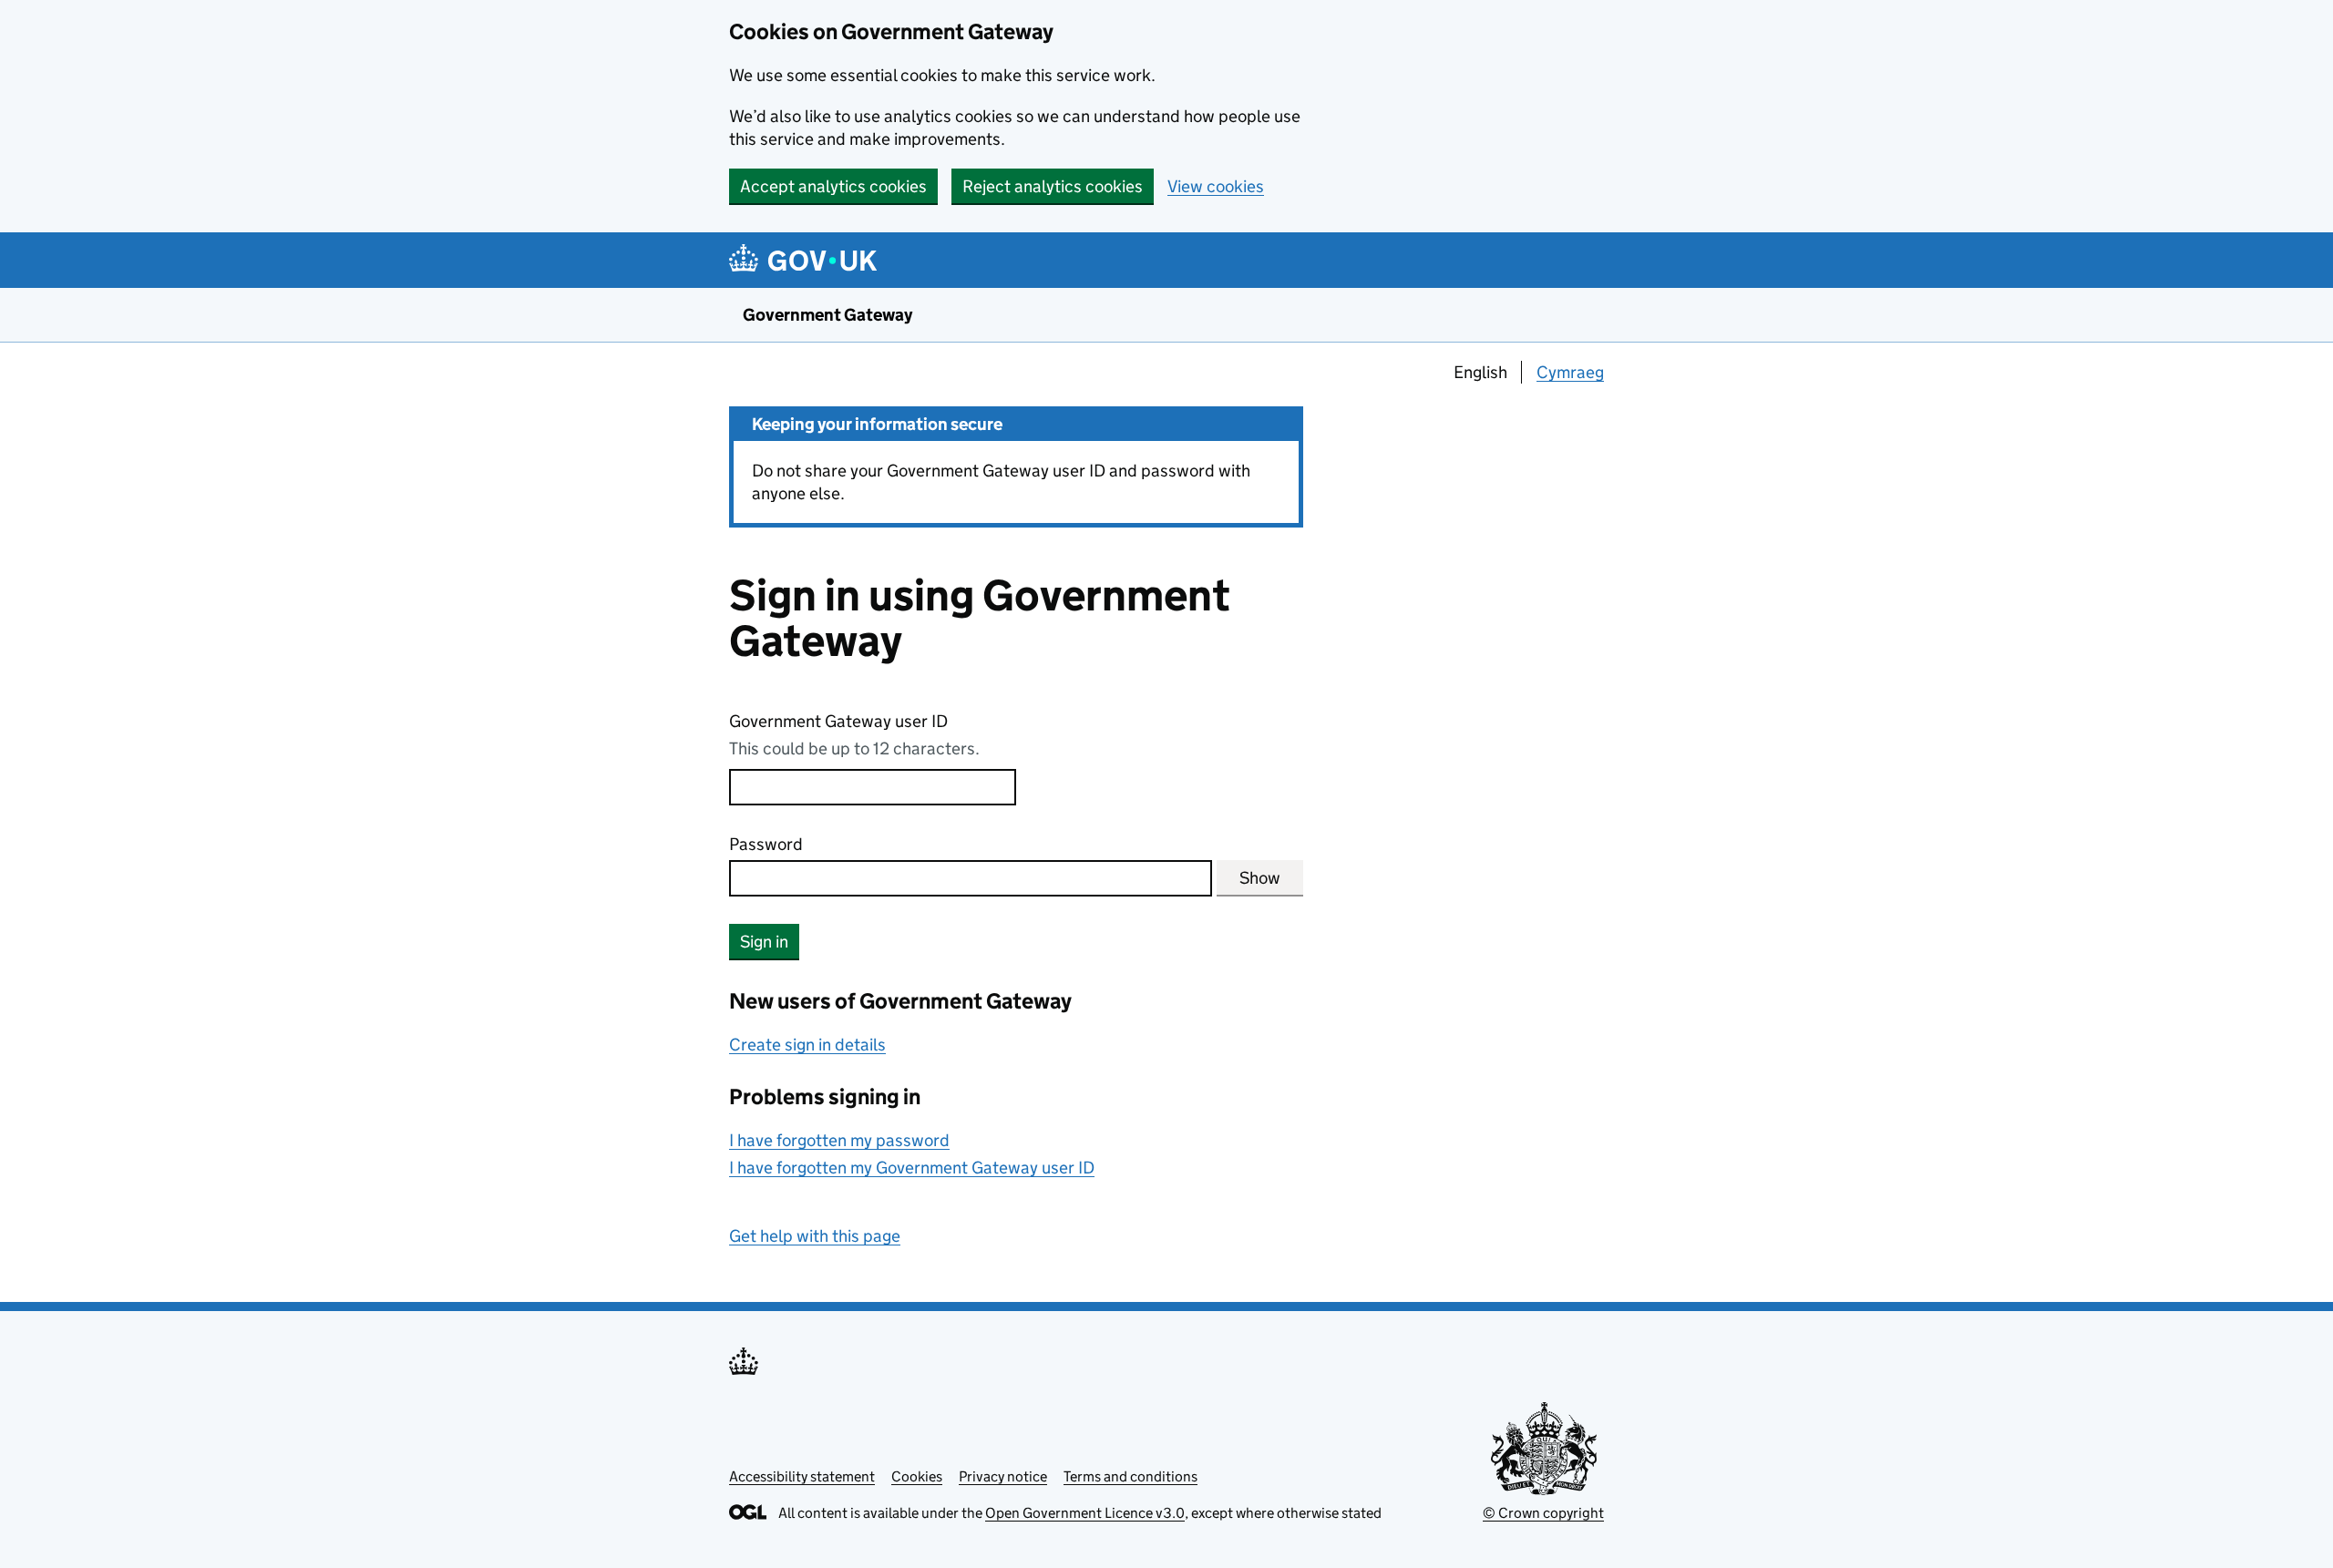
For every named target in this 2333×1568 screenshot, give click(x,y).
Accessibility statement (802, 1476)
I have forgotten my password (839, 1140)
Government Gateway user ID (838, 721)
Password (766, 844)
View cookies (1216, 186)
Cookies (917, 1476)
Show (1260, 878)
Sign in (764, 942)
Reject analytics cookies (1053, 186)
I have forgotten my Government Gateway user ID (912, 1168)
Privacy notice (1003, 1476)
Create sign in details (807, 1045)
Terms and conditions (1131, 1476)
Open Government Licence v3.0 (1085, 1513)
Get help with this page (815, 1236)
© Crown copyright (1543, 1513)
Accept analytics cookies (833, 186)
